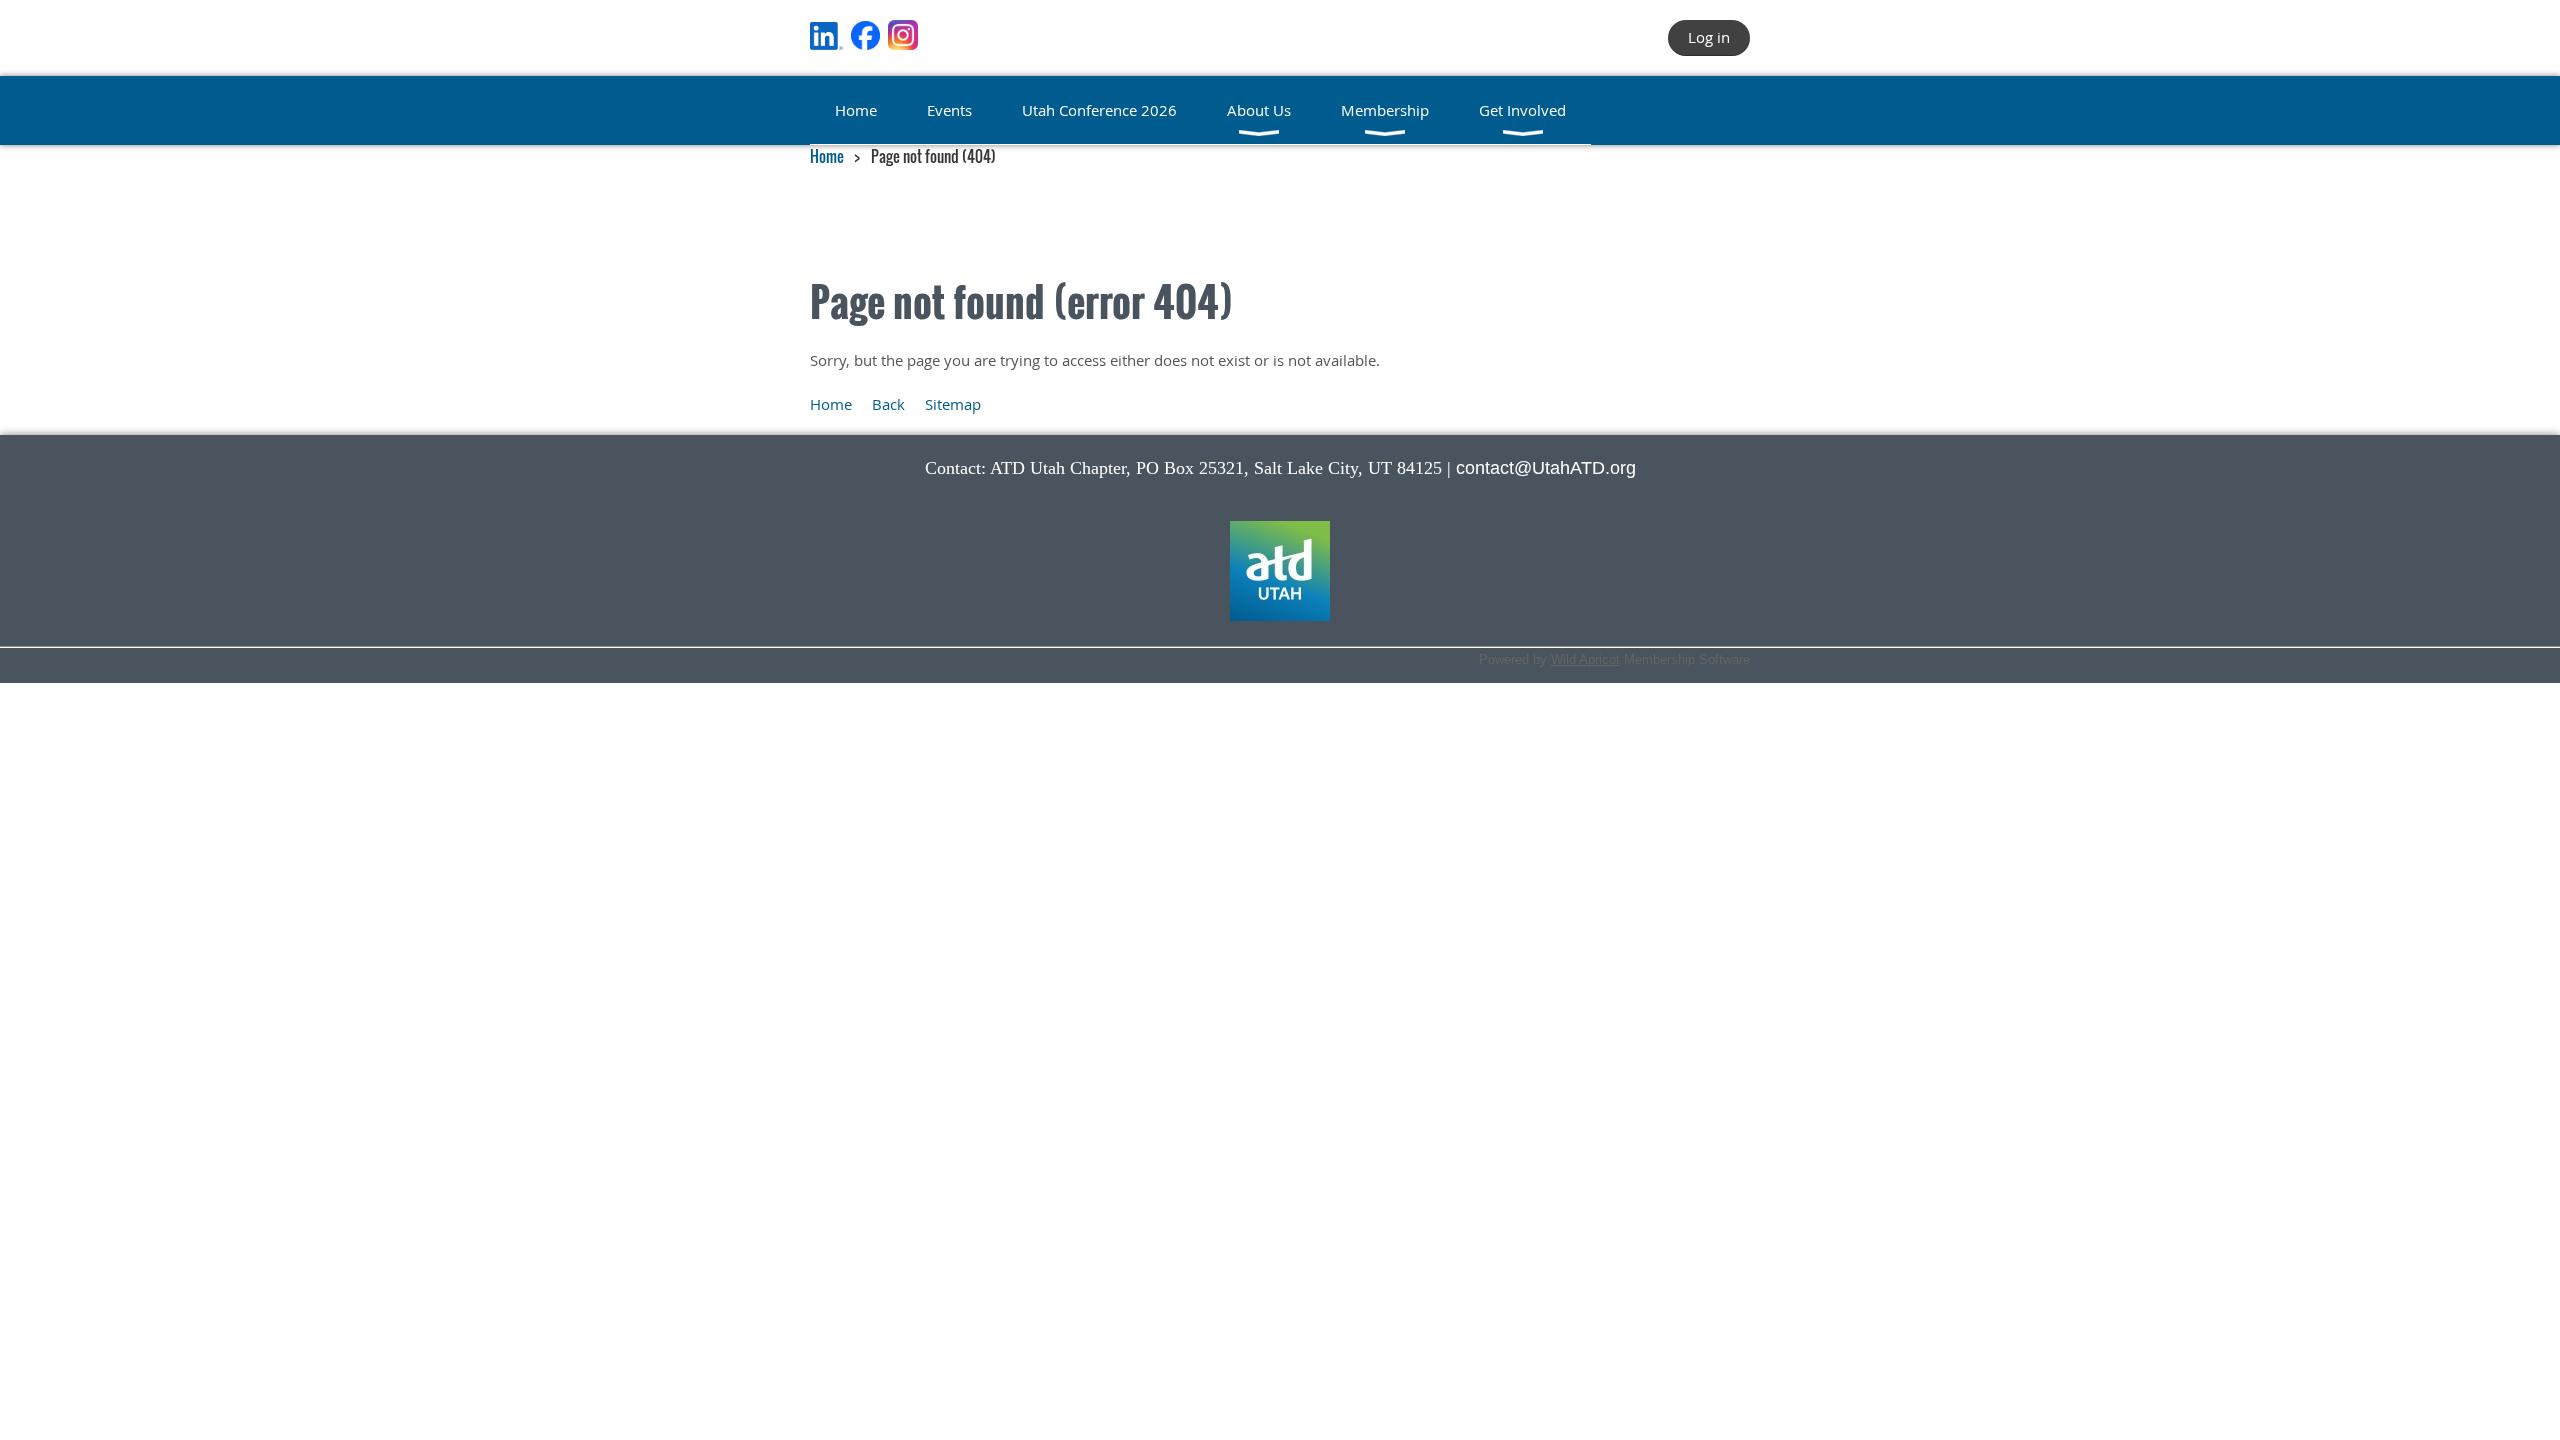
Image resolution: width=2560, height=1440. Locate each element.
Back (888, 404)
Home (827, 156)
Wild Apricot (1585, 659)
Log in (1709, 37)
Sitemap (953, 404)
